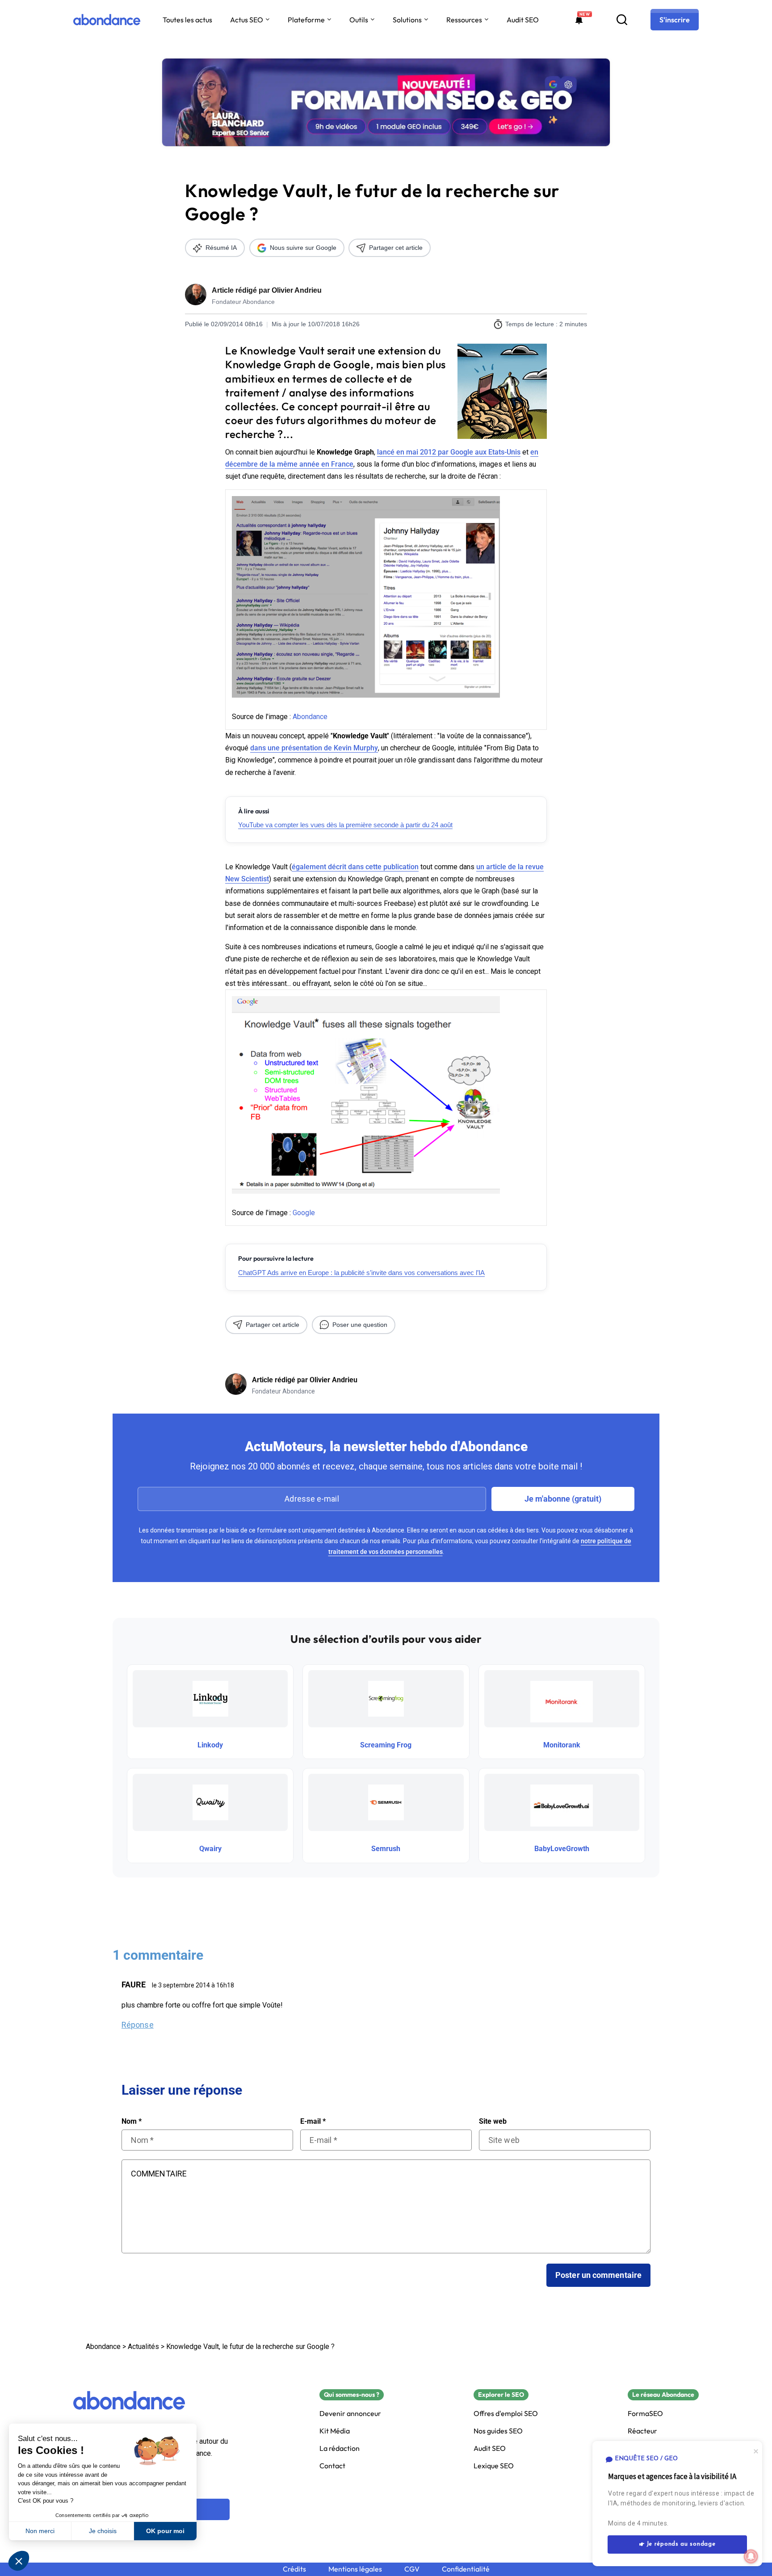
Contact (332, 2466)
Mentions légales (355, 2569)
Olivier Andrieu (297, 290)
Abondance (310, 717)
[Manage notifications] (751, 2556)
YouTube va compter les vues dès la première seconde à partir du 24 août (345, 825)
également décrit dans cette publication (355, 867)
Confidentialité (466, 2569)
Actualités (143, 2347)
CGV (412, 2569)
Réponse (138, 2025)
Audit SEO (523, 20)
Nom (132, 2121)
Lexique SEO (494, 2466)
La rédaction (340, 2448)
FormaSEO (645, 2414)
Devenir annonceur (350, 2414)
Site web (493, 2121)
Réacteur (642, 2431)
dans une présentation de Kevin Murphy (314, 748)
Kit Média (335, 2431)
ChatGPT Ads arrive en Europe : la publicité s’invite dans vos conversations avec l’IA (361, 1273)
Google (304, 1213)
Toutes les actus (187, 20)
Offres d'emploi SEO (506, 2414)
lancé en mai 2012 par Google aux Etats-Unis (449, 452)
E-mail (313, 2121)
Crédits (294, 2569)
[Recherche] (622, 20)
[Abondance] (107, 20)
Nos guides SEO (498, 2431)
